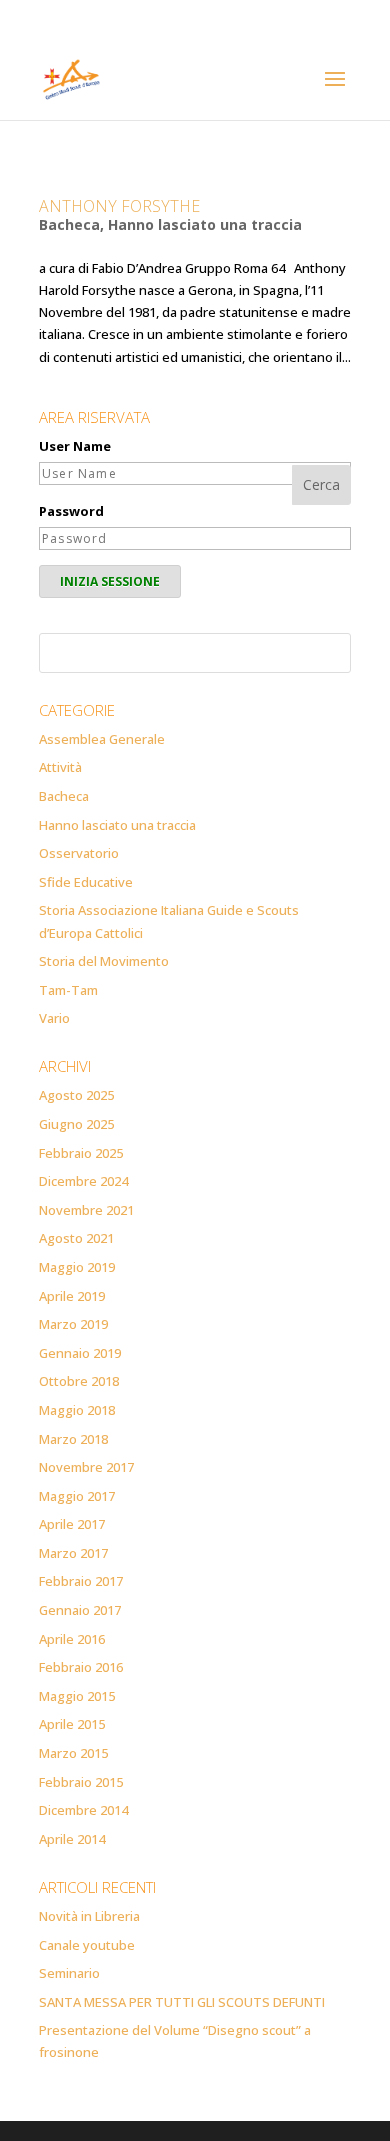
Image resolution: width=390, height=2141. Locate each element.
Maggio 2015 (77, 1696)
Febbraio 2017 (81, 1581)
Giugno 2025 (76, 1124)
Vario (54, 1018)
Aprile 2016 (72, 1639)
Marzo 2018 (73, 1439)
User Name (75, 446)
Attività (60, 767)
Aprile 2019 (72, 1296)
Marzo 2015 (73, 1753)
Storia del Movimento (104, 961)
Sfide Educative (86, 882)
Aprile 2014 (72, 1839)
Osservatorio (79, 853)
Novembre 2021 (86, 1210)
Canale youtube (87, 1945)
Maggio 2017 (77, 1496)
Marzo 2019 (73, 1324)
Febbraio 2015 (81, 1782)
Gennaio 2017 (80, 1610)
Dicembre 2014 (83, 1810)
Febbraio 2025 (81, 1153)
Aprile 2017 (72, 1524)
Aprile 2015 (72, 1724)
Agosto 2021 (76, 1238)
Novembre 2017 (86, 1467)
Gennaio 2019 (80, 1353)
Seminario (69, 1973)
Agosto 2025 (76, 1095)
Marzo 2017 (73, 1553)
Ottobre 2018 (79, 1381)
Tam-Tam (68, 990)
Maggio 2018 (77, 1410)
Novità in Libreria (89, 1916)
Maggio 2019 (77, 1267)
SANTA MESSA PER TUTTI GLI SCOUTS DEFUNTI (182, 2002)
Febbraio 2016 (81, 1667)
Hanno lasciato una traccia (205, 224)
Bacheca (69, 224)
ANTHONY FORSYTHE (119, 206)
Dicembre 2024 (83, 1181)
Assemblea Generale (102, 739)
